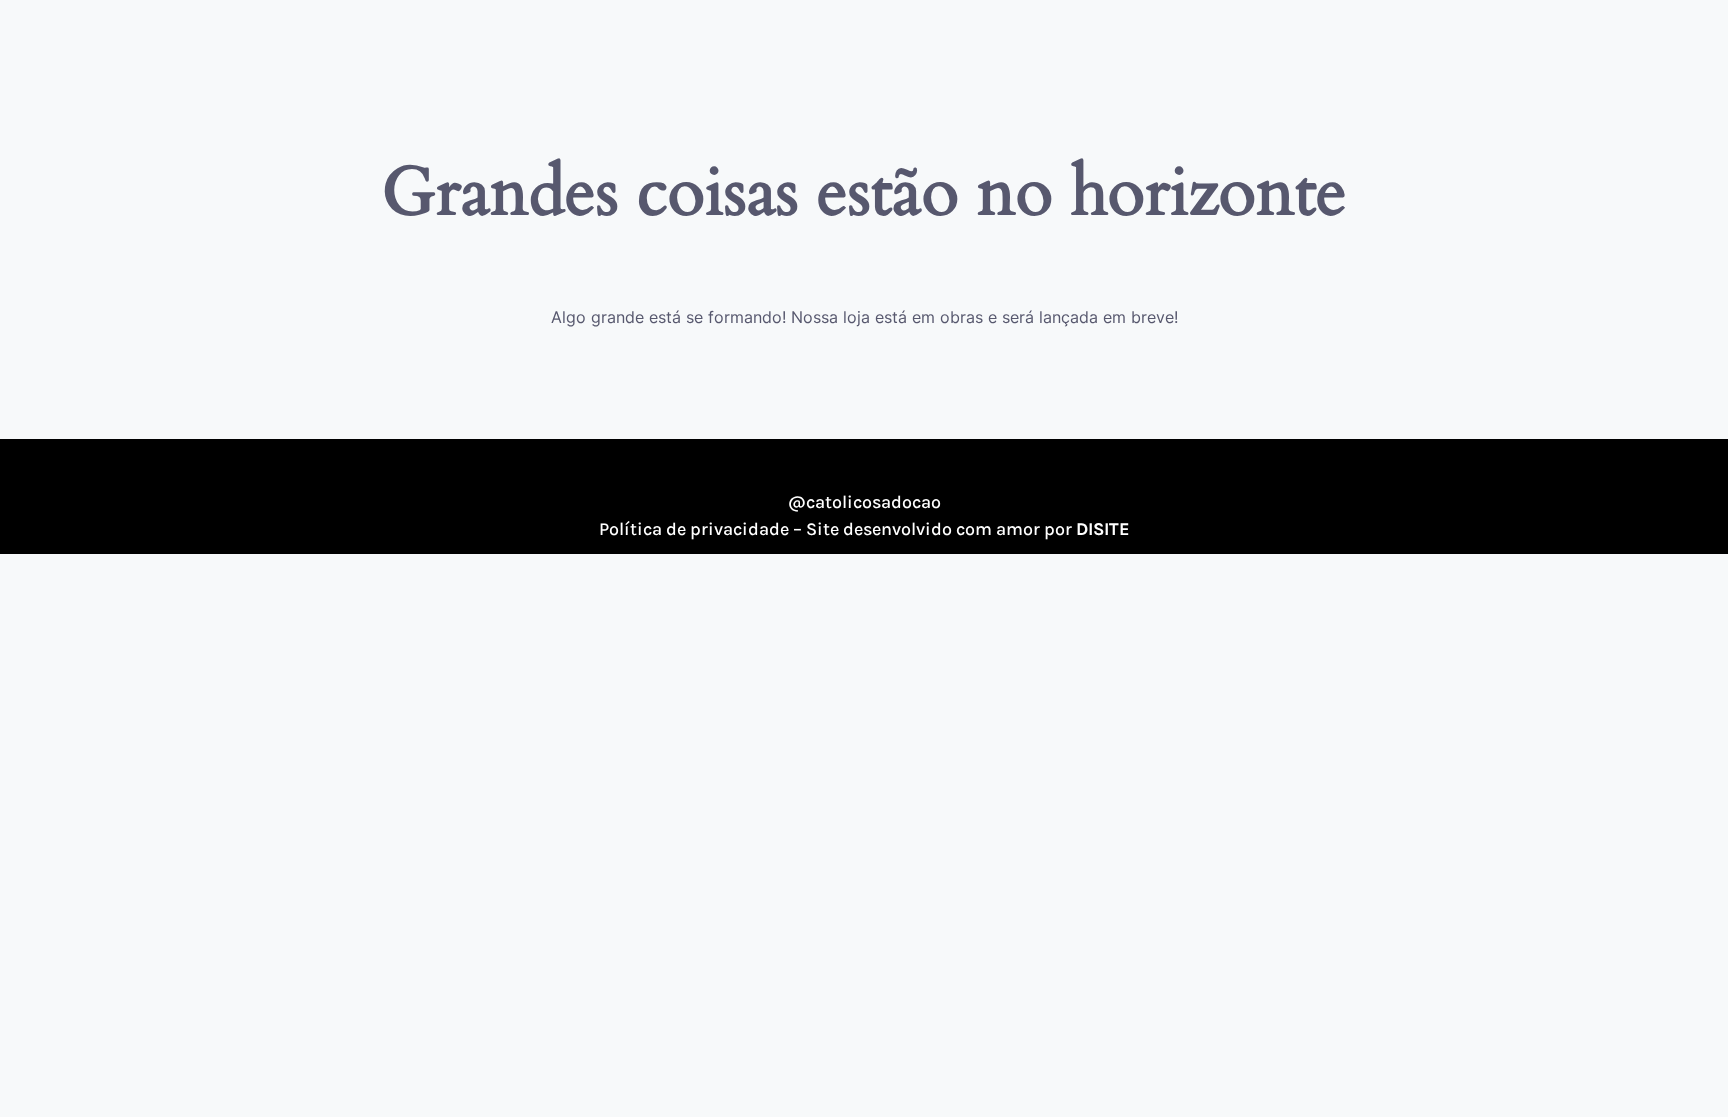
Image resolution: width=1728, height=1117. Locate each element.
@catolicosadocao (864, 502)
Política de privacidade (694, 529)
